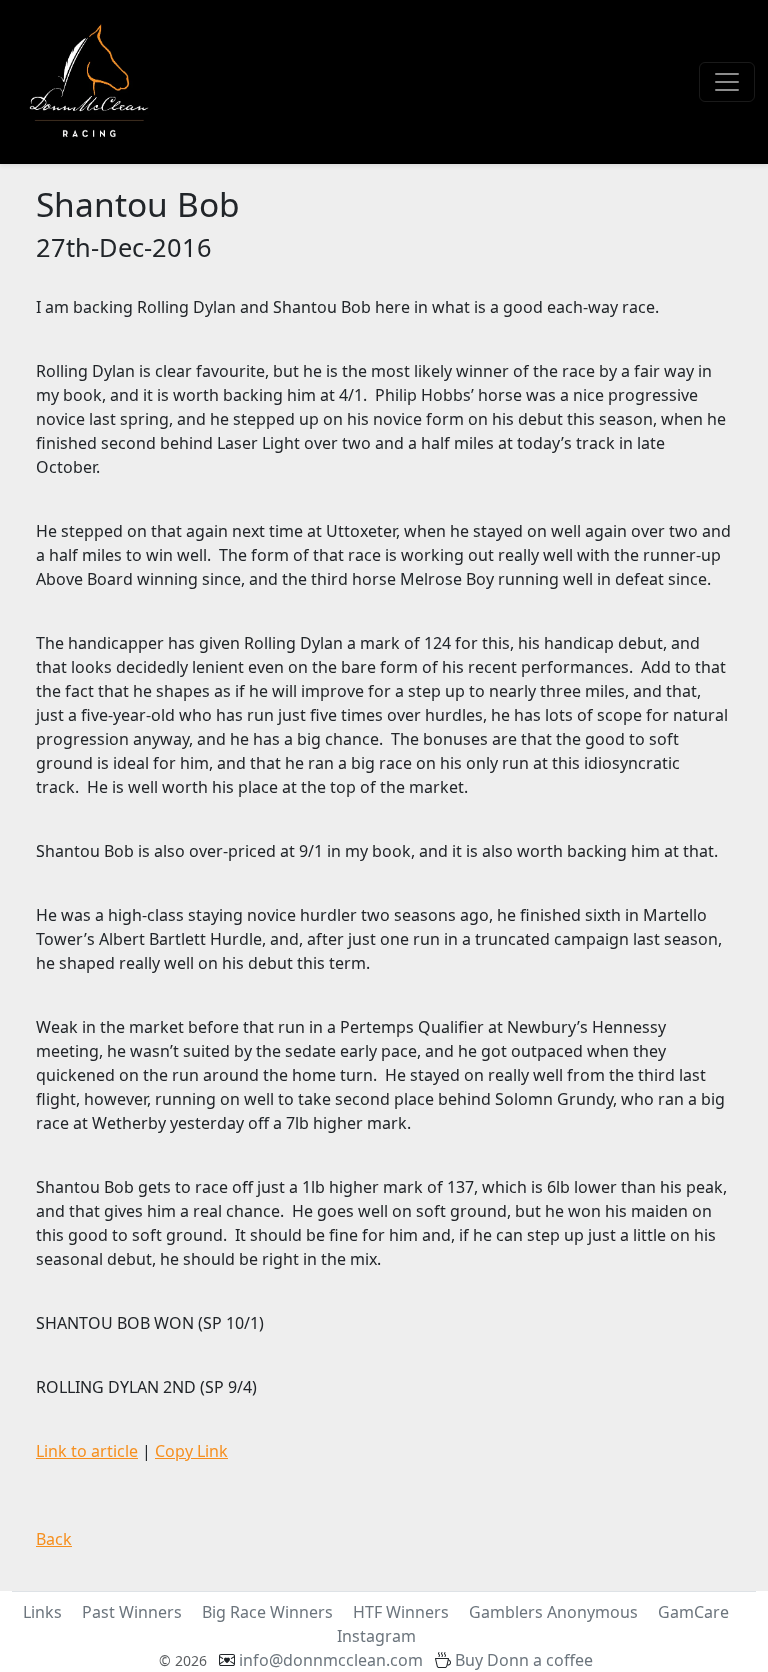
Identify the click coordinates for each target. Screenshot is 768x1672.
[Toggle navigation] (727, 82)
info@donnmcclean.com (331, 1660)
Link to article (87, 1451)
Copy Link (191, 1451)
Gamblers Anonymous (553, 1612)
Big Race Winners (267, 1612)
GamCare (693, 1612)
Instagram (376, 1636)
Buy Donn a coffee (524, 1660)
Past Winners (132, 1612)
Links (42, 1612)
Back (54, 1539)
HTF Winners (401, 1612)
